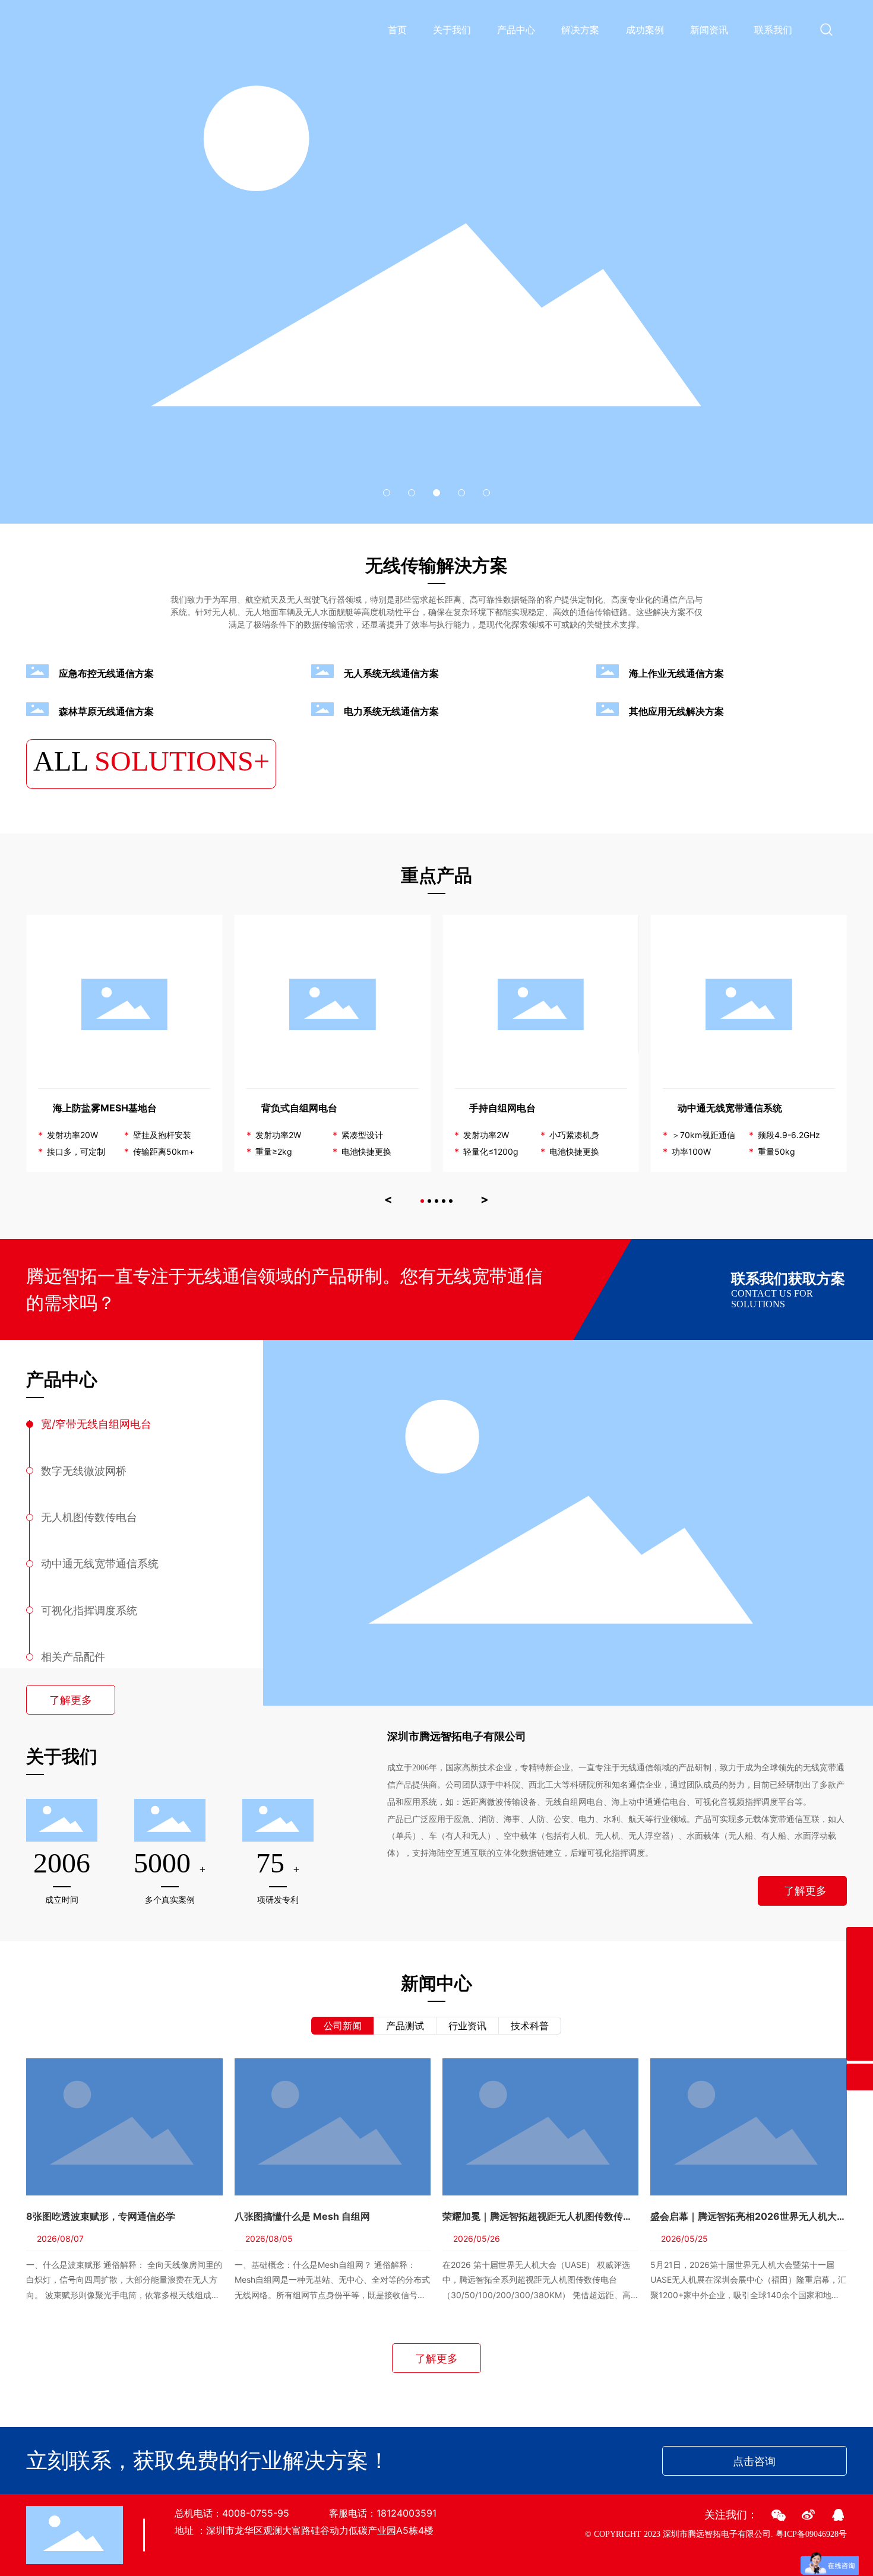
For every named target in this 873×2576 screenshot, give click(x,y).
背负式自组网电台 (299, 1108)
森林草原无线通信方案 (106, 711)
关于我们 (452, 30)
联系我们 (773, 30)
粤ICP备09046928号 (811, 2534)
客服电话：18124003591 (383, 2513)
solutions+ (151, 761)
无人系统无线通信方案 (391, 673)
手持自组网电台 (502, 1108)
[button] (387, 493)
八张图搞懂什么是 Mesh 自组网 (302, 2216)
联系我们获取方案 (788, 1279)
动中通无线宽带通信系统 (730, 1108)
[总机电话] (860, 2021)
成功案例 (645, 30)
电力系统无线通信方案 (391, 711)
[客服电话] (860, 1994)
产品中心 (516, 30)
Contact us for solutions (772, 1299)
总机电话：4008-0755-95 (232, 2513)
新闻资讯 (709, 30)
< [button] (388, 1199)
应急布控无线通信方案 (106, 673)
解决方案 (580, 30)
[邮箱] (860, 1967)
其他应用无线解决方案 (676, 711)
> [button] (485, 1199)
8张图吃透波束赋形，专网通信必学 (101, 2216)
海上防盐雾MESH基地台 (105, 1108)
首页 (397, 30)
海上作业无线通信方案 (676, 673)
